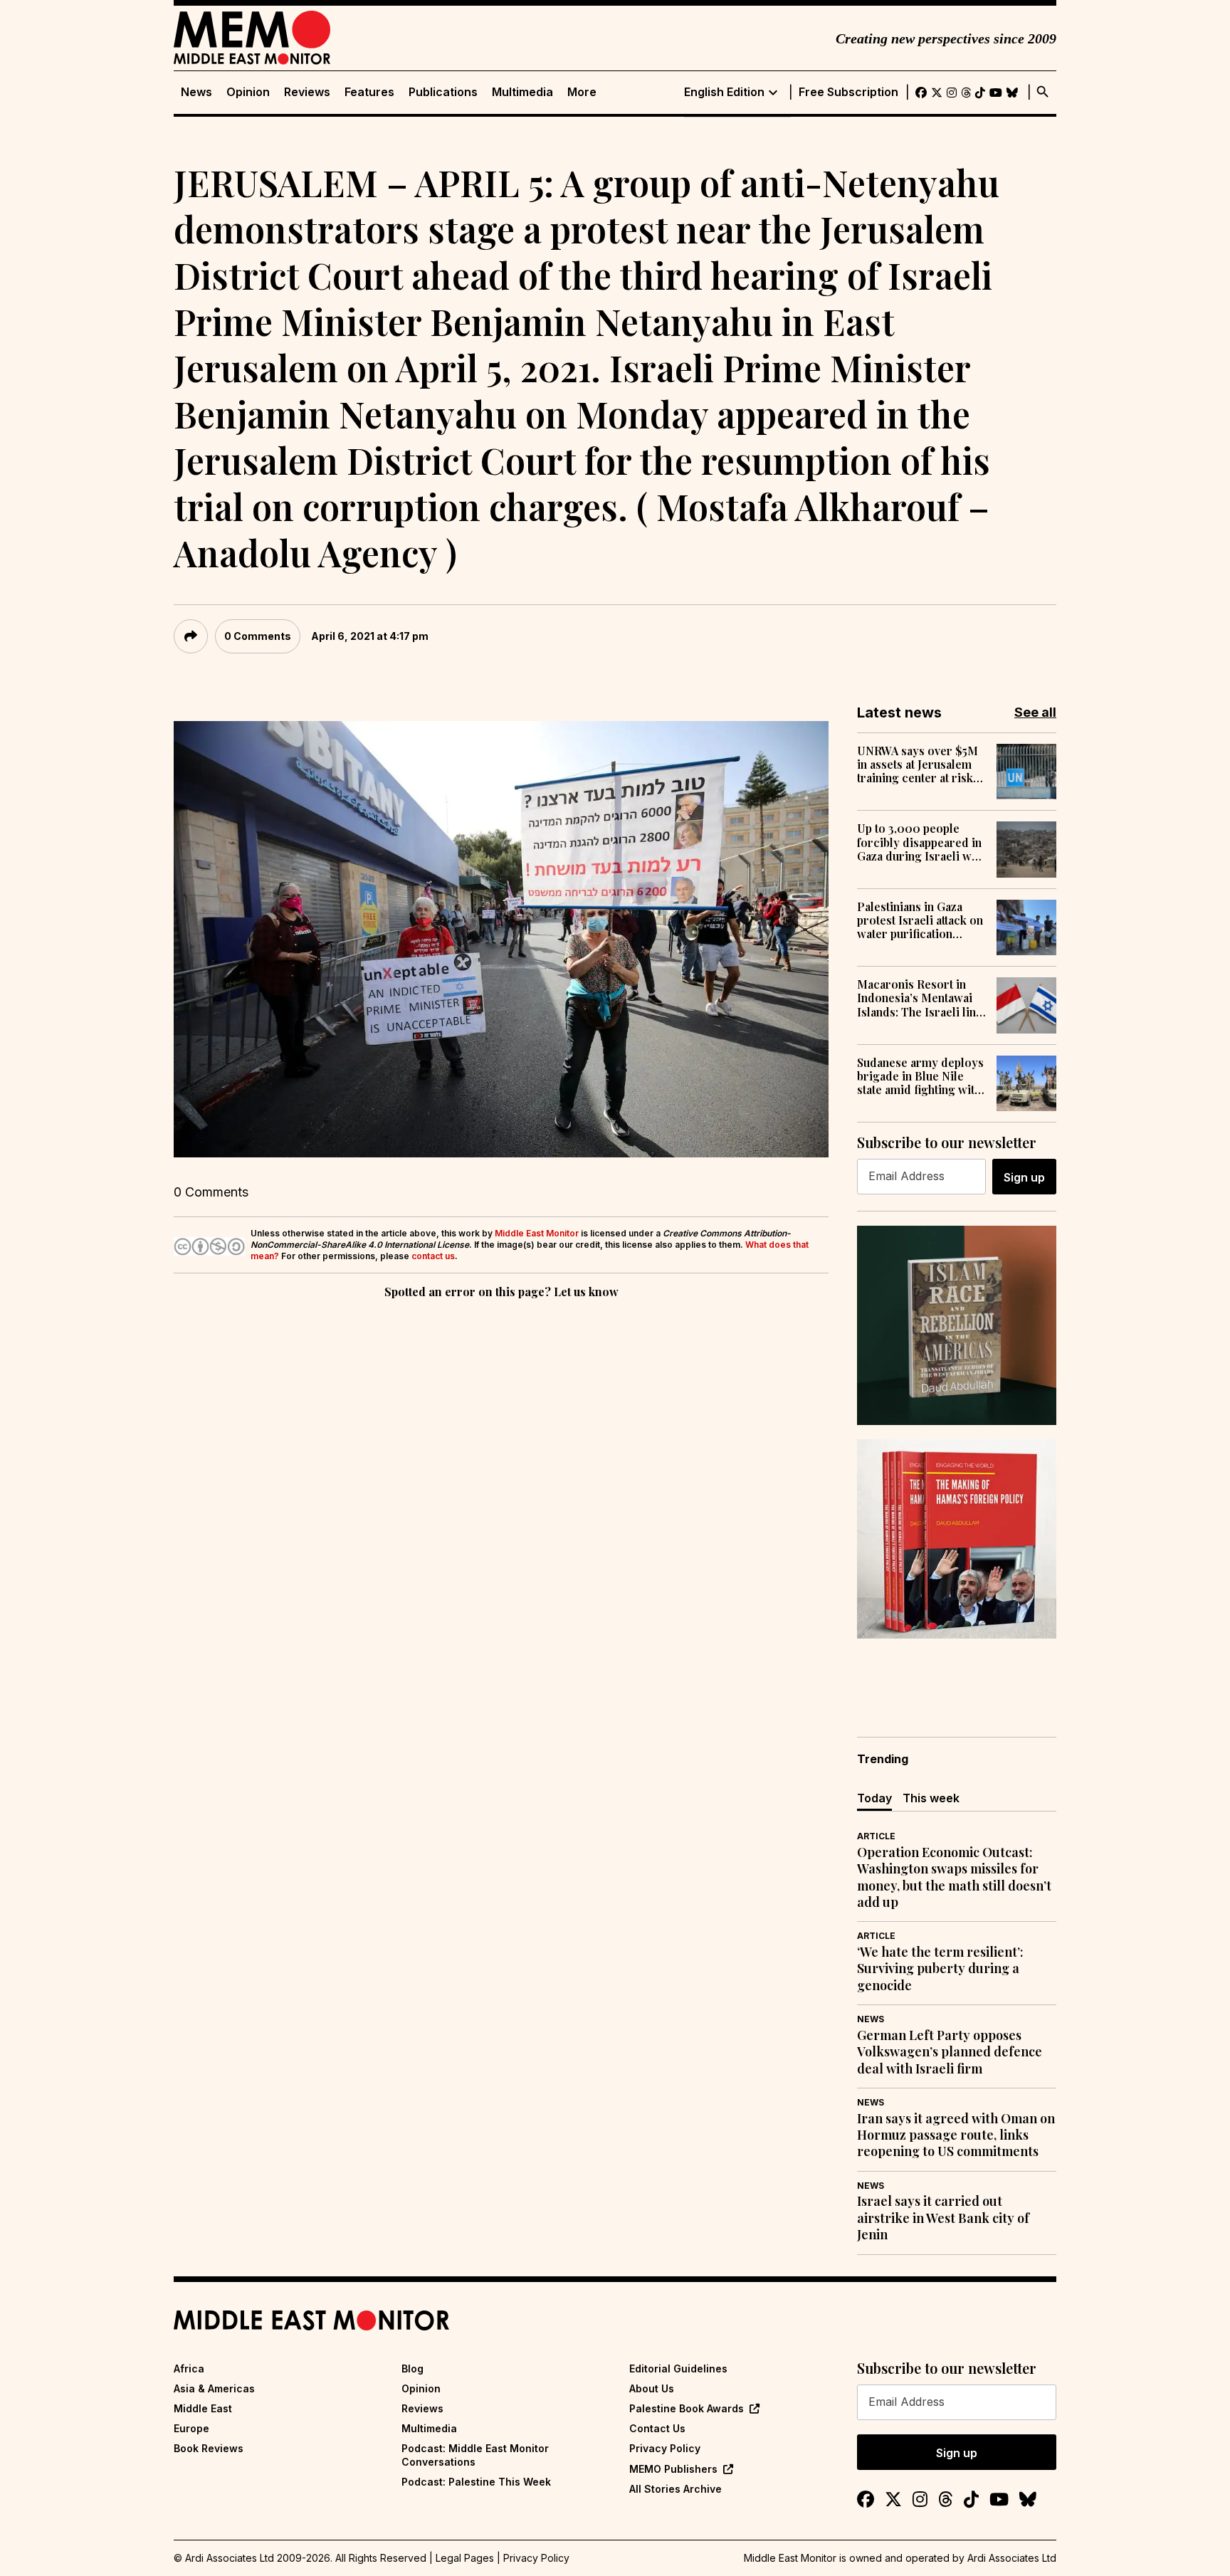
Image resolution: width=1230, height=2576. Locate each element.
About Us (652, 2388)
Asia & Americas (214, 2388)
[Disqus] (501, 1498)
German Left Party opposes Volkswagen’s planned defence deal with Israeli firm (950, 2052)
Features (369, 92)
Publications (443, 92)
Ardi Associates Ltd (1012, 2558)
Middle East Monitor (537, 1233)
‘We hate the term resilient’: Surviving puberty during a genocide (940, 1969)
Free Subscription (848, 92)
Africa (189, 2369)
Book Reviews (209, 2448)
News (196, 92)
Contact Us (657, 2428)
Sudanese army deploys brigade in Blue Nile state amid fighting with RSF (920, 1076)
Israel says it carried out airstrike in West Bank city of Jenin (943, 2218)
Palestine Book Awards (687, 2408)
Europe (191, 2428)
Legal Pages (465, 2558)
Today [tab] (874, 1798)
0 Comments (258, 636)
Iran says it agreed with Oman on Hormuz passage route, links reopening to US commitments (956, 2135)
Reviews (307, 92)
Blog (412, 2369)
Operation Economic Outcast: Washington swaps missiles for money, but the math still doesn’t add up (954, 1877)
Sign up (1024, 1177)
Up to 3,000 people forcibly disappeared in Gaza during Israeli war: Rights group (921, 842)
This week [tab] (931, 1798)
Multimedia (522, 92)
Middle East (203, 2408)
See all (1035, 712)
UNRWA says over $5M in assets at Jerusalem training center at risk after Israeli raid (918, 764)
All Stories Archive (676, 2489)
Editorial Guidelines (678, 2369)
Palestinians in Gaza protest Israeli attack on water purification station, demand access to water (920, 920)
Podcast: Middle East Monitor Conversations (475, 2455)
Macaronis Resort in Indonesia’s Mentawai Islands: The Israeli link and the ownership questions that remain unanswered (920, 998)
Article (876, 1836)
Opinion (248, 92)
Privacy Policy (665, 2448)
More (582, 92)
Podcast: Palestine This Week (476, 2482)
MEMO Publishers (673, 2469)
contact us (433, 1256)
